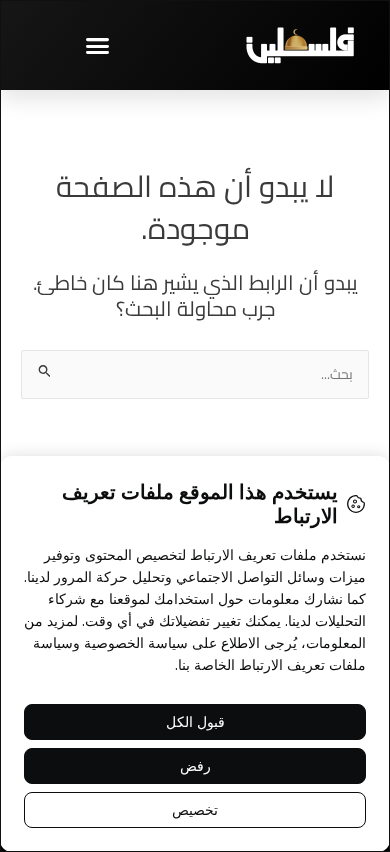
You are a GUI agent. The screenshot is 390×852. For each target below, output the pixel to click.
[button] (98, 45)
